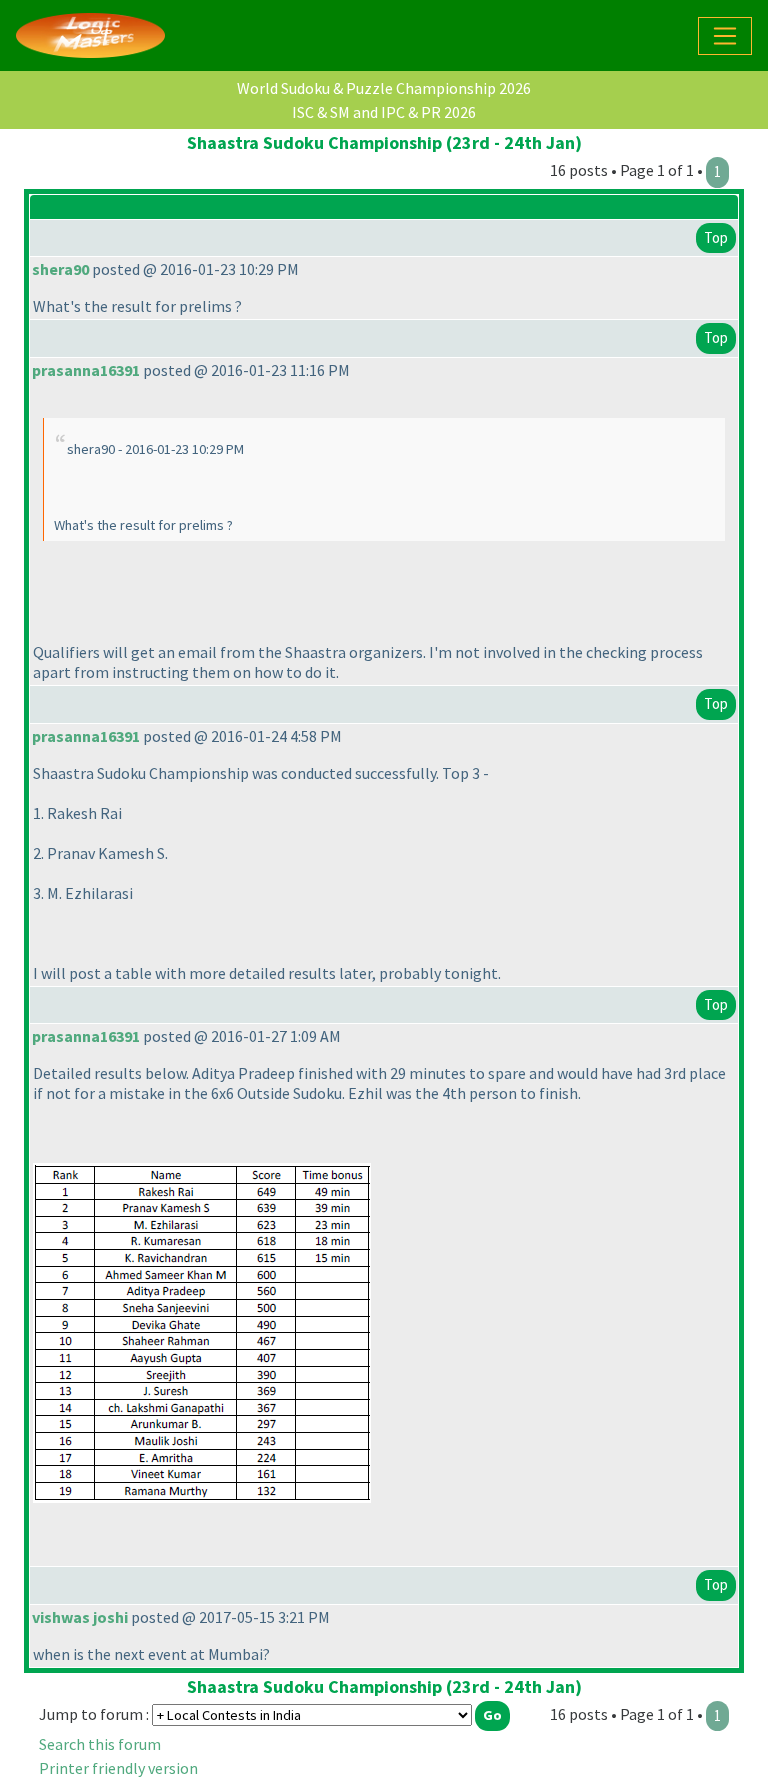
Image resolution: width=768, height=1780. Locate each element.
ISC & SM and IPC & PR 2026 (384, 112)
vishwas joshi (80, 1617)
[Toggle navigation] (725, 36)
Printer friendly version (118, 1768)
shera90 (60, 269)
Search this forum (100, 1744)
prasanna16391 (86, 370)
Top (716, 237)
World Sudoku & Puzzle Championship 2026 (384, 88)
